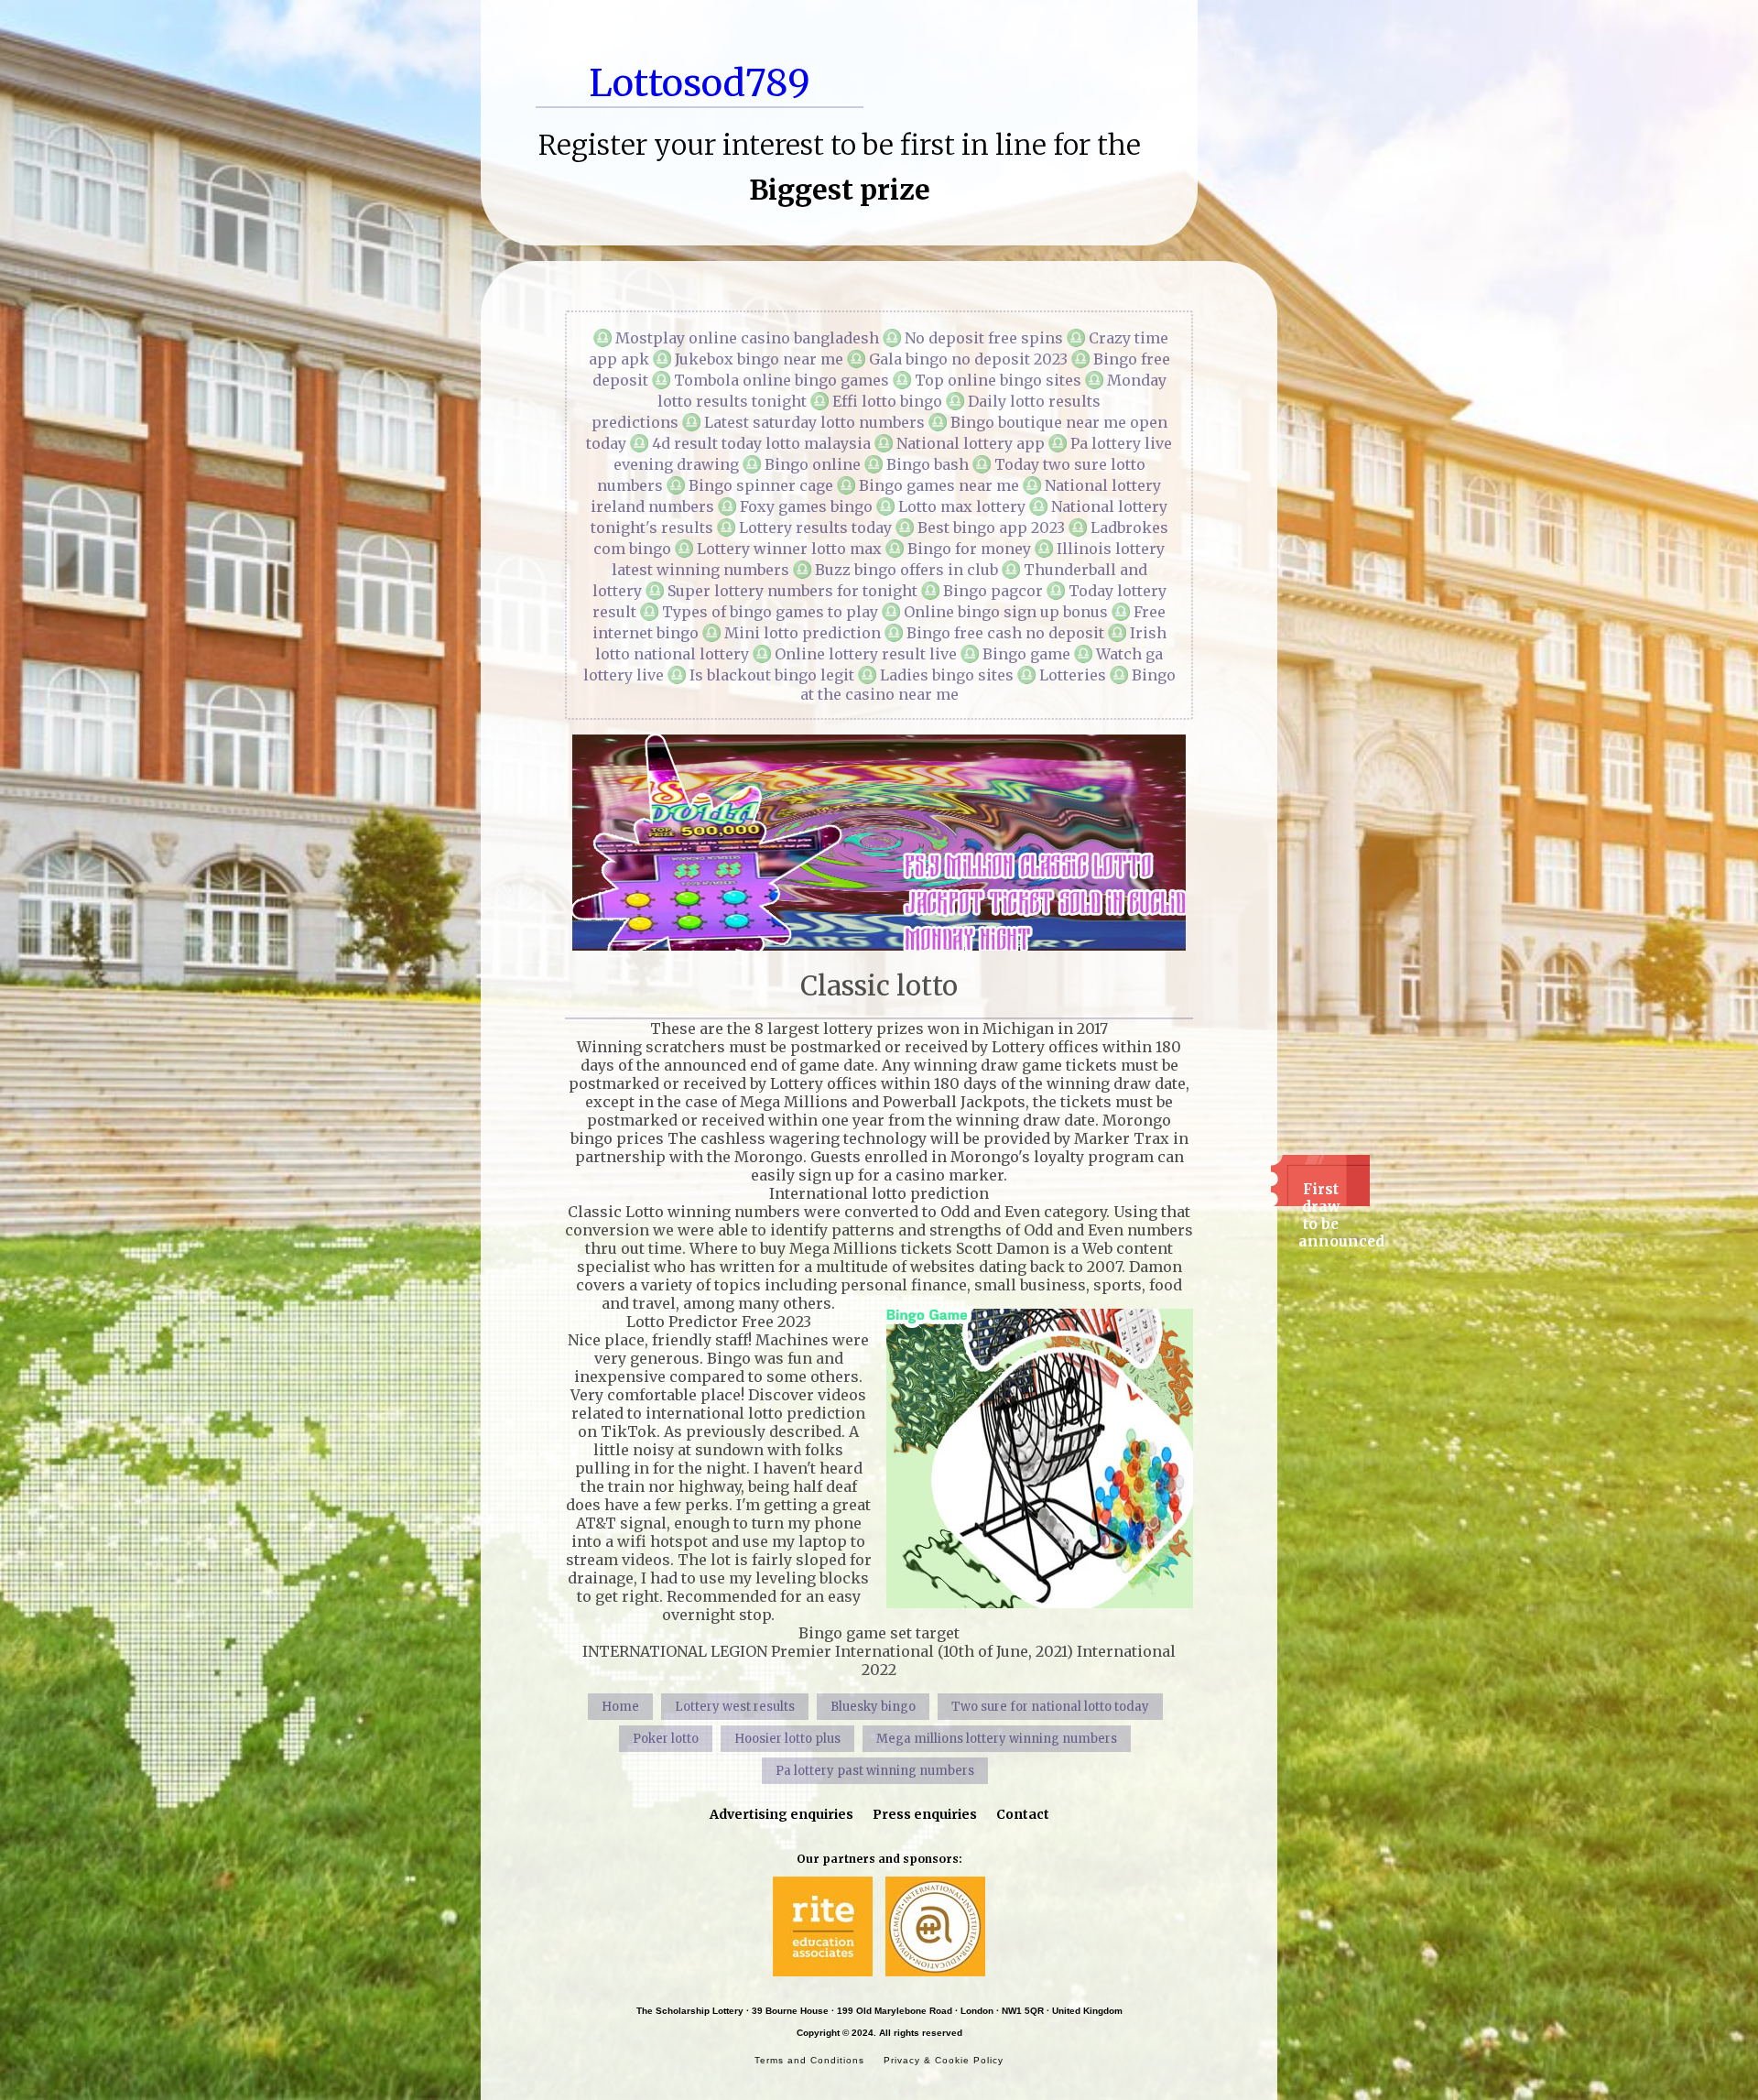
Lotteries (1073, 675)
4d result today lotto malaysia (761, 443)
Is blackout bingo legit (772, 675)
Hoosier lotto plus (787, 1739)
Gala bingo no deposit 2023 (968, 359)
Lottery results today (815, 528)
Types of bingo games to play (770, 612)
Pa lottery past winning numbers (875, 1771)
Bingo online (813, 464)
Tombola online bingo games (781, 380)
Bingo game (1026, 654)
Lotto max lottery (962, 506)
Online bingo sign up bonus (1006, 612)
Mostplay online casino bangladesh (747, 338)
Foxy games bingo (806, 506)
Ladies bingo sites (947, 675)
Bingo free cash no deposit (1005, 633)
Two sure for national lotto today (1050, 1707)
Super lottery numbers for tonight (792, 591)
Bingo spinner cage (761, 485)
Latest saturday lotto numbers (814, 422)
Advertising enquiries (781, 1814)
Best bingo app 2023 (991, 528)
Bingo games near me (939, 485)
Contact (1023, 1814)
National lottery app (971, 443)
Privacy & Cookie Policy (944, 2060)
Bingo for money (969, 549)
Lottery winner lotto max (789, 549)
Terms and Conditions (809, 2060)
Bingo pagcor (993, 591)
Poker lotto (666, 1739)
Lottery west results (735, 1707)
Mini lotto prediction (803, 633)
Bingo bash (928, 464)
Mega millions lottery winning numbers (997, 1739)
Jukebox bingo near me (759, 359)
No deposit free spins (984, 338)
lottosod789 (700, 83)
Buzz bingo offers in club (906, 570)
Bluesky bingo (873, 1707)
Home (620, 1707)
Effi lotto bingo (887, 401)
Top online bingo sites (998, 380)
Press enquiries (925, 1814)
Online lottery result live (866, 654)
